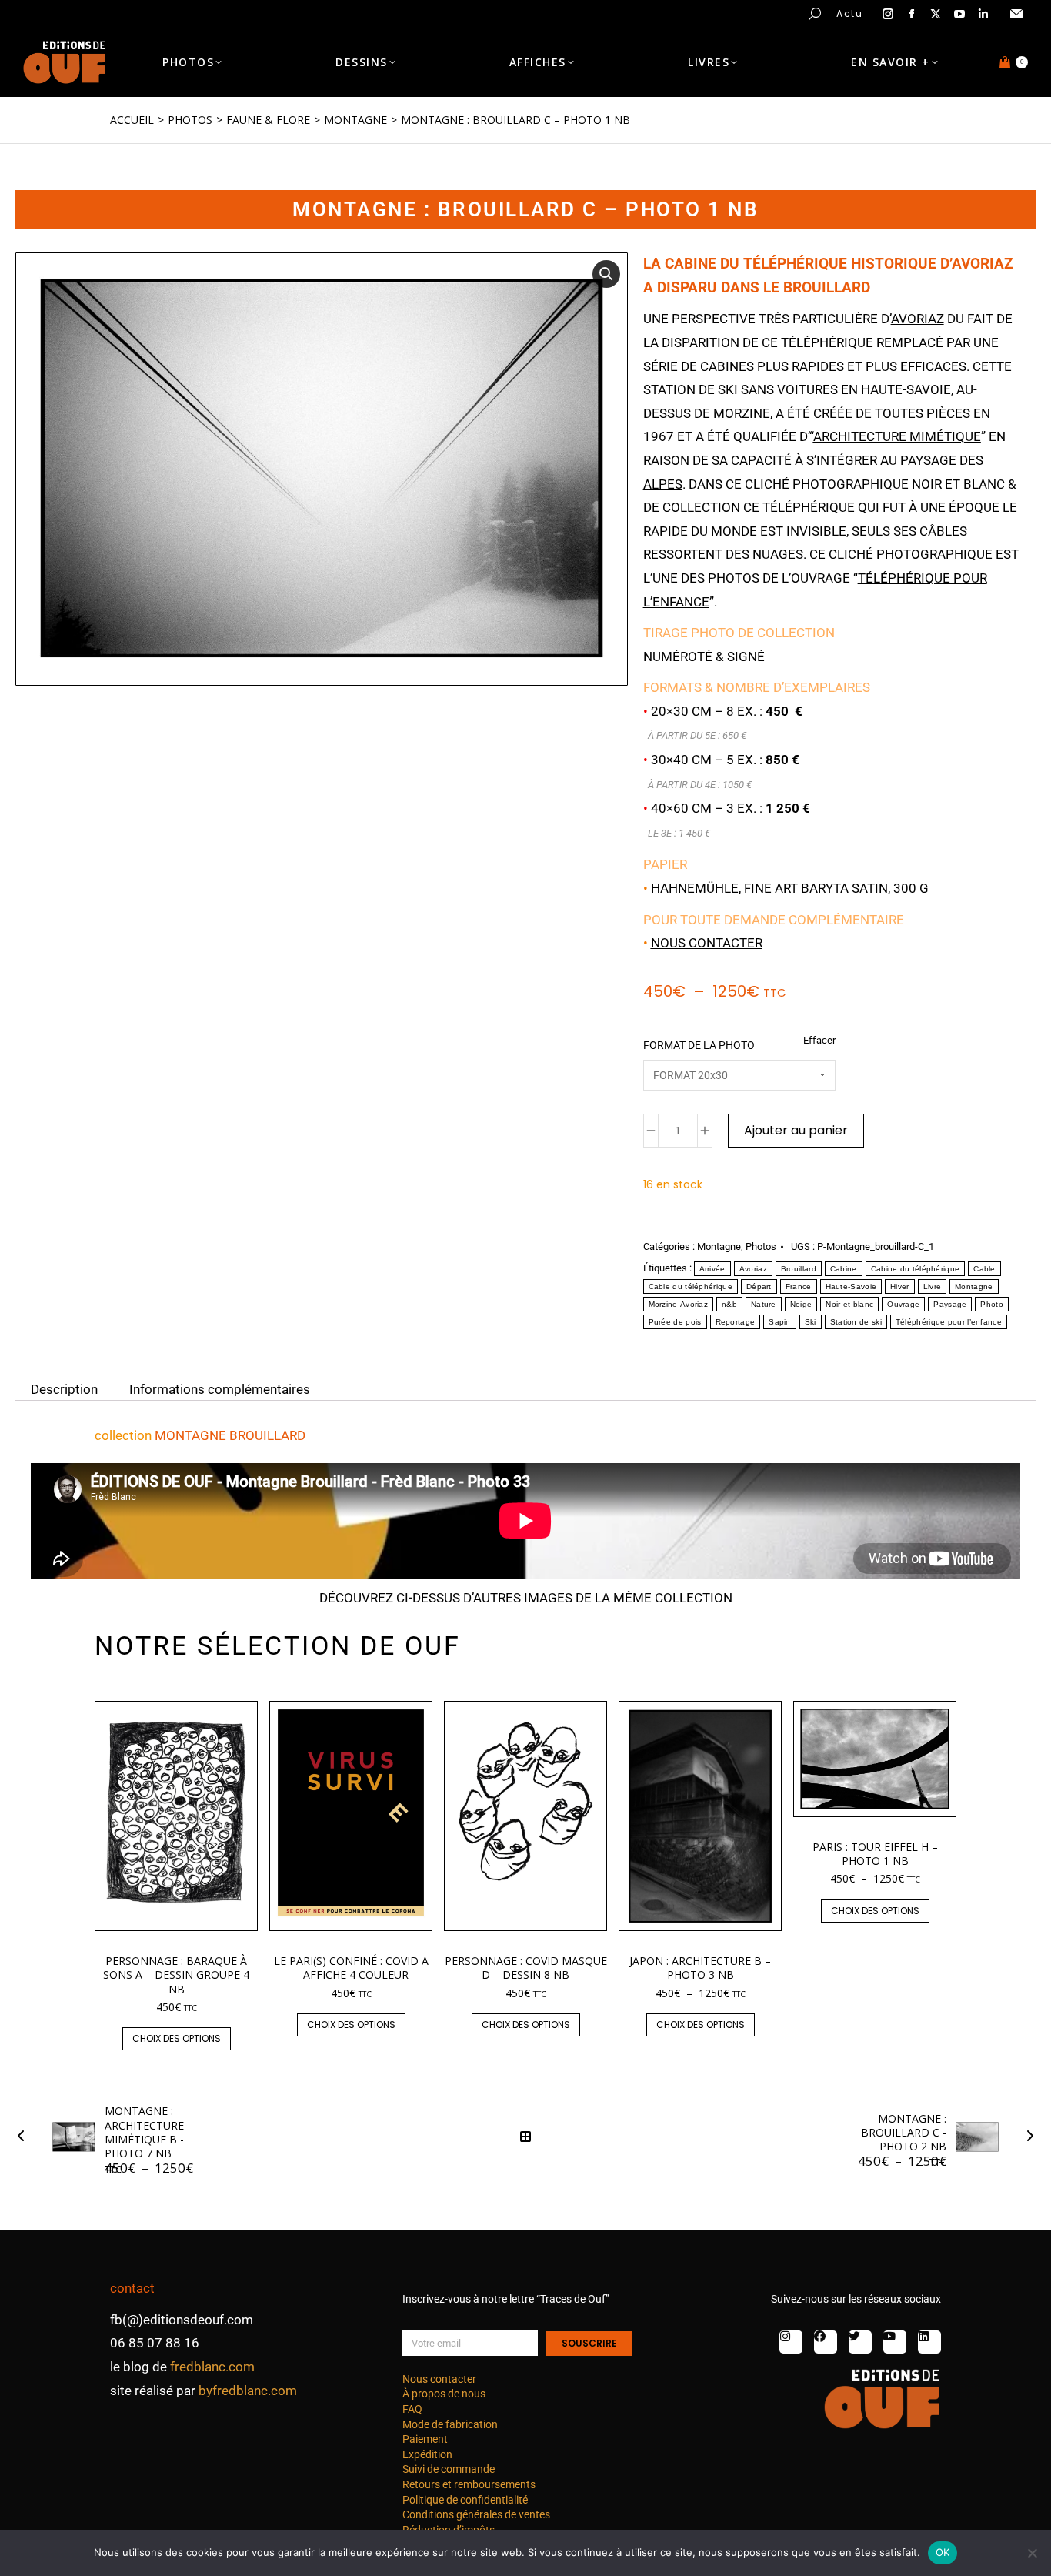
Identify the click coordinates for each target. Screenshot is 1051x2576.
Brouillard (799, 1269)
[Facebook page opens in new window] (912, 14)
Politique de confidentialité (465, 2500)
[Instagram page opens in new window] (888, 14)
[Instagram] (791, 2342)
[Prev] (25, 2137)
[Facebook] (826, 2342)
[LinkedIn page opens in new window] (983, 14)
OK (943, 2552)
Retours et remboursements (469, 2484)
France (799, 1286)
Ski (811, 1322)
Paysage (950, 1304)
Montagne (719, 1246)
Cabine (844, 1269)
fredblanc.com (212, 2367)
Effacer (819, 1040)
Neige (801, 1304)
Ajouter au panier (796, 1130)
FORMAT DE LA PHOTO (699, 1045)
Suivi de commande (449, 2469)
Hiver (900, 1286)
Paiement (425, 2439)
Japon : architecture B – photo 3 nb (700, 1968)
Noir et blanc (849, 1304)
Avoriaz (753, 1269)
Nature (764, 1304)
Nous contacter (707, 943)
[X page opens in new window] (936, 14)
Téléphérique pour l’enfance (949, 1322)
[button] (228, 12)
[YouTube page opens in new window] (959, 14)
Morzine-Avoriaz (679, 1304)
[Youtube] (895, 2342)
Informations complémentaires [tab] (220, 1388)
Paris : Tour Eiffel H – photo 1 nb (875, 1854)
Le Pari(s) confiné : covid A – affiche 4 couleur (351, 1968)
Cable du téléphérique (691, 1286)
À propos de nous (444, 2394)
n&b (729, 1304)
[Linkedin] (929, 2342)
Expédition (427, 2454)
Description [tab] (64, 1388)
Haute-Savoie (851, 1286)
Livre (933, 1286)
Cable (984, 1269)
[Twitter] (860, 2342)
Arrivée (712, 1269)
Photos (761, 1246)
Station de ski (856, 1322)
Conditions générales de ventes (476, 2514)
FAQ (412, 2409)
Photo (992, 1304)
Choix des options (177, 2038)
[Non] (1032, 2553)
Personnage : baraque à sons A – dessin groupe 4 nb (176, 1975)
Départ (759, 1286)
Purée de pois (675, 1322)
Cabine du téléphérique (916, 1269)
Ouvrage (903, 1304)
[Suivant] (1026, 2137)
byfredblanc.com (248, 2391)
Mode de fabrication (450, 2424)
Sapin (780, 1322)
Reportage (736, 1322)
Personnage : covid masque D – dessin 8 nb (526, 1968)
